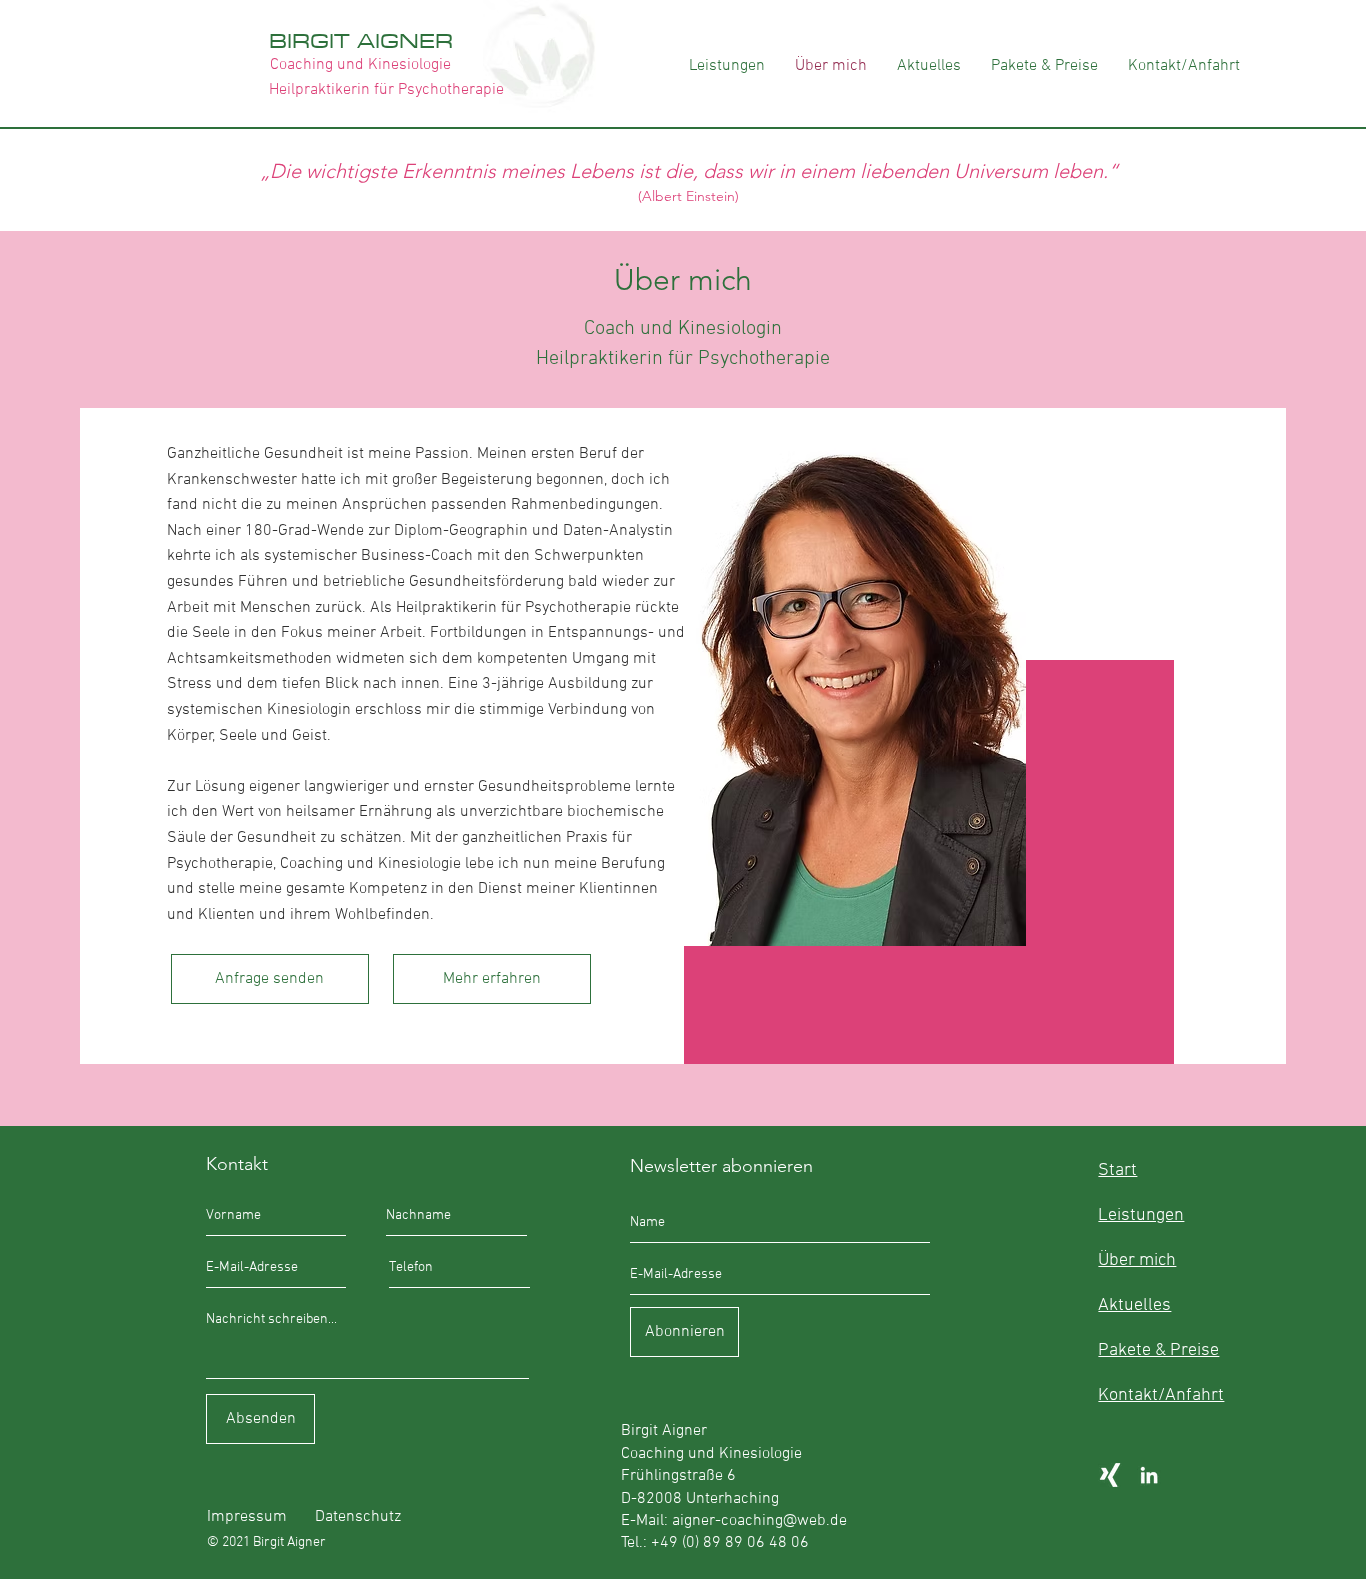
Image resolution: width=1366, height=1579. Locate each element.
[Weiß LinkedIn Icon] (1149, 1475)
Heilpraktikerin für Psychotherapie (386, 90)
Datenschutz (358, 1517)
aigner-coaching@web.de (759, 1521)
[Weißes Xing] (1110, 1475)
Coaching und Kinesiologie (360, 65)
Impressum (247, 1517)
